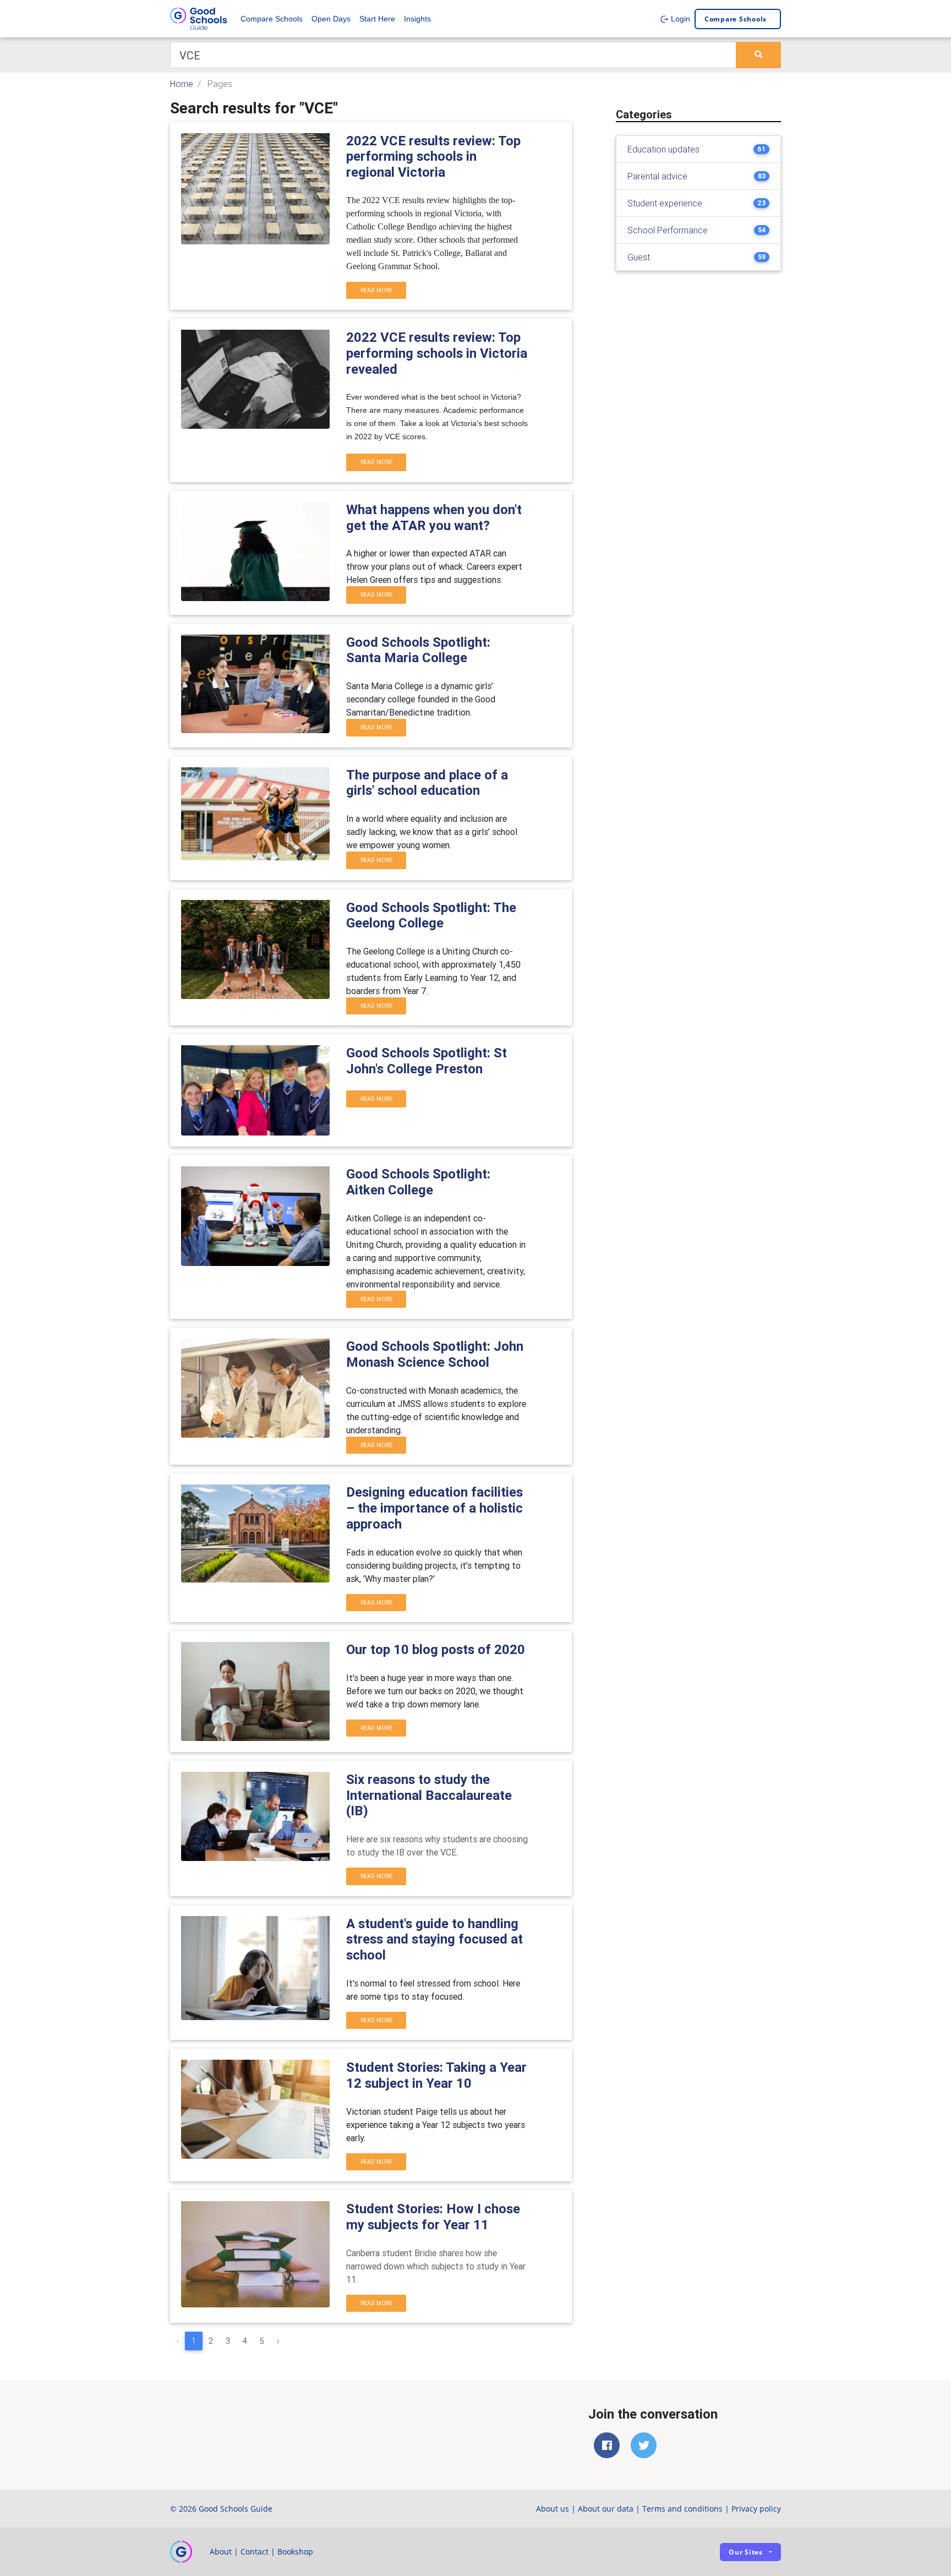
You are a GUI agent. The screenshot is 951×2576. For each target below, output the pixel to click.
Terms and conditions (682, 2509)
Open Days (331, 19)
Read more (376, 290)
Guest (639, 257)
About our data (606, 2509)
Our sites (746, 2552)
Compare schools (736, 19)
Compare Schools (272, 19)
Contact (255, 2552)
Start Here (377, 19)
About (221, 2552)
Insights (417, 19)
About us (553, 2509)
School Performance (668, 230)
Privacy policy (756, 2509)
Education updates (663, 149)
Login (679, 19)
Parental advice (657, 176)
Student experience (665, 203)
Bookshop (295, 2552)
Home (182, 84)
